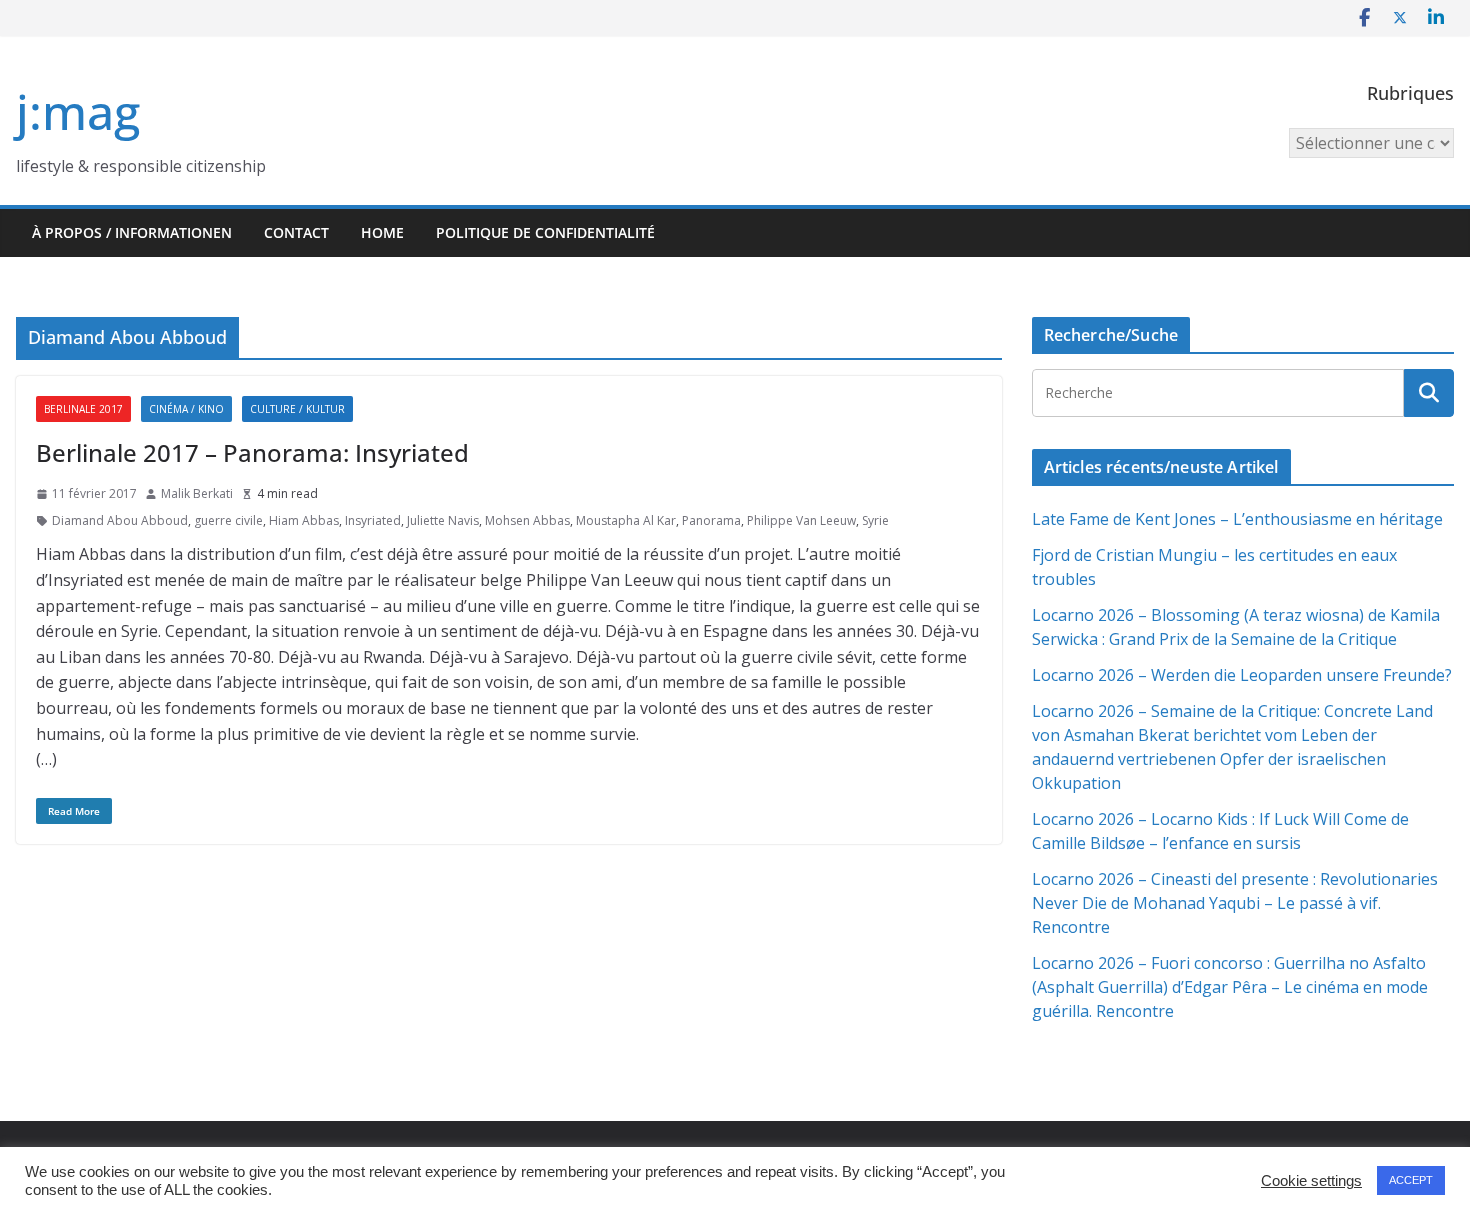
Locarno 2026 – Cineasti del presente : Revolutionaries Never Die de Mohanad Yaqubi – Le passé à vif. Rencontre (1235, 903)
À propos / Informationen (132, 232)
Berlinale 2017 (83, 409)
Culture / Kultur (297, 409)
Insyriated (373, 520)
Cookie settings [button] (1311, 1181)
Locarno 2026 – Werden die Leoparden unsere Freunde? (1242, 675)
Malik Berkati (197, 493)
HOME (382, 232)
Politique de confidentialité (545, 232)
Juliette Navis (443, 520)
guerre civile (228, 520)
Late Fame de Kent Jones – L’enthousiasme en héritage (1237, 519)
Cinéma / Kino (186, 409)
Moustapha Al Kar (626, 520)
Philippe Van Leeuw (801, 520)
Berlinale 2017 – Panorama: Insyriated (252, 452)
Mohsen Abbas (527, 520)
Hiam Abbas (304, 520)
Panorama (711, 520)
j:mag (78, 111)
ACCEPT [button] (1411, 1180)
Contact (296, 232)
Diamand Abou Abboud (120, 520)
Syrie (875, 520)
